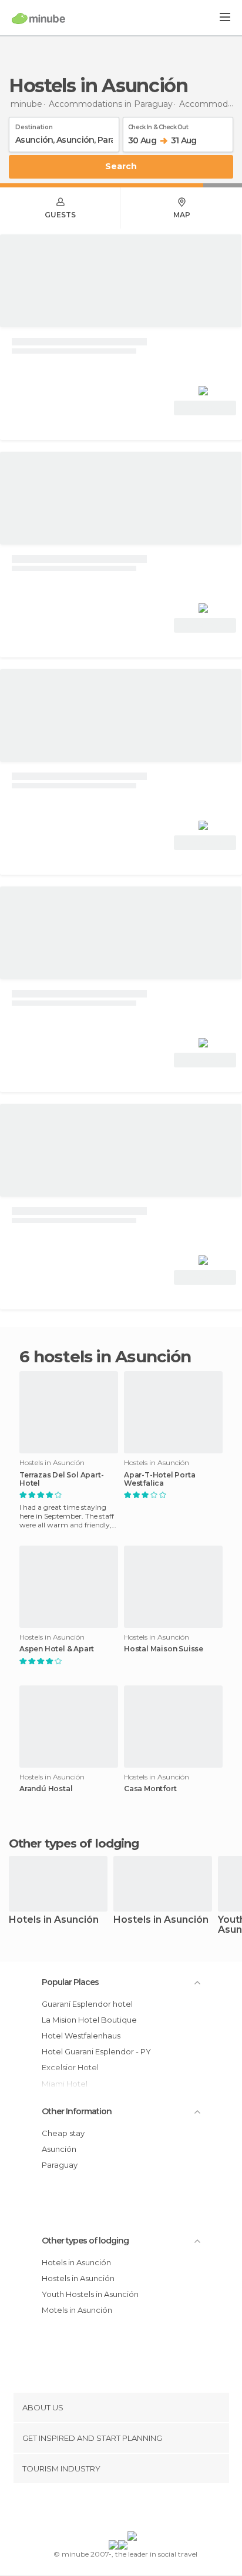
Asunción (59, 2149)
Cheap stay (63, 2133)
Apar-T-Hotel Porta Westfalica (159, 1479)
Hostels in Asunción (161, 1920)
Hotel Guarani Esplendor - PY (96, 2051)
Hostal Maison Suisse (164, 1649)
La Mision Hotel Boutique (89, 2020)
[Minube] (38, 18)
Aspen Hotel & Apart (57, 1649)
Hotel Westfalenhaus (81, 2036)
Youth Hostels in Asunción (90, 2294)
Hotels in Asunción (54, 1920)
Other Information (77, 2111)
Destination (34, 125)
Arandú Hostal (46, 1789)
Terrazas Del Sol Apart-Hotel (61, 1479)
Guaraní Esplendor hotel (87, 2004)
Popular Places (70, 1982)
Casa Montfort (150, 1789)
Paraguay (60, 2165)
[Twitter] (118, 2510)
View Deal (205, 408)
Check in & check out (158, 125)
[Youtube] (149, 2510)
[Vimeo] (133, 2510)
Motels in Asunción (77, 2310)
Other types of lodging (85, 2241)
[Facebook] (103, 2510)
